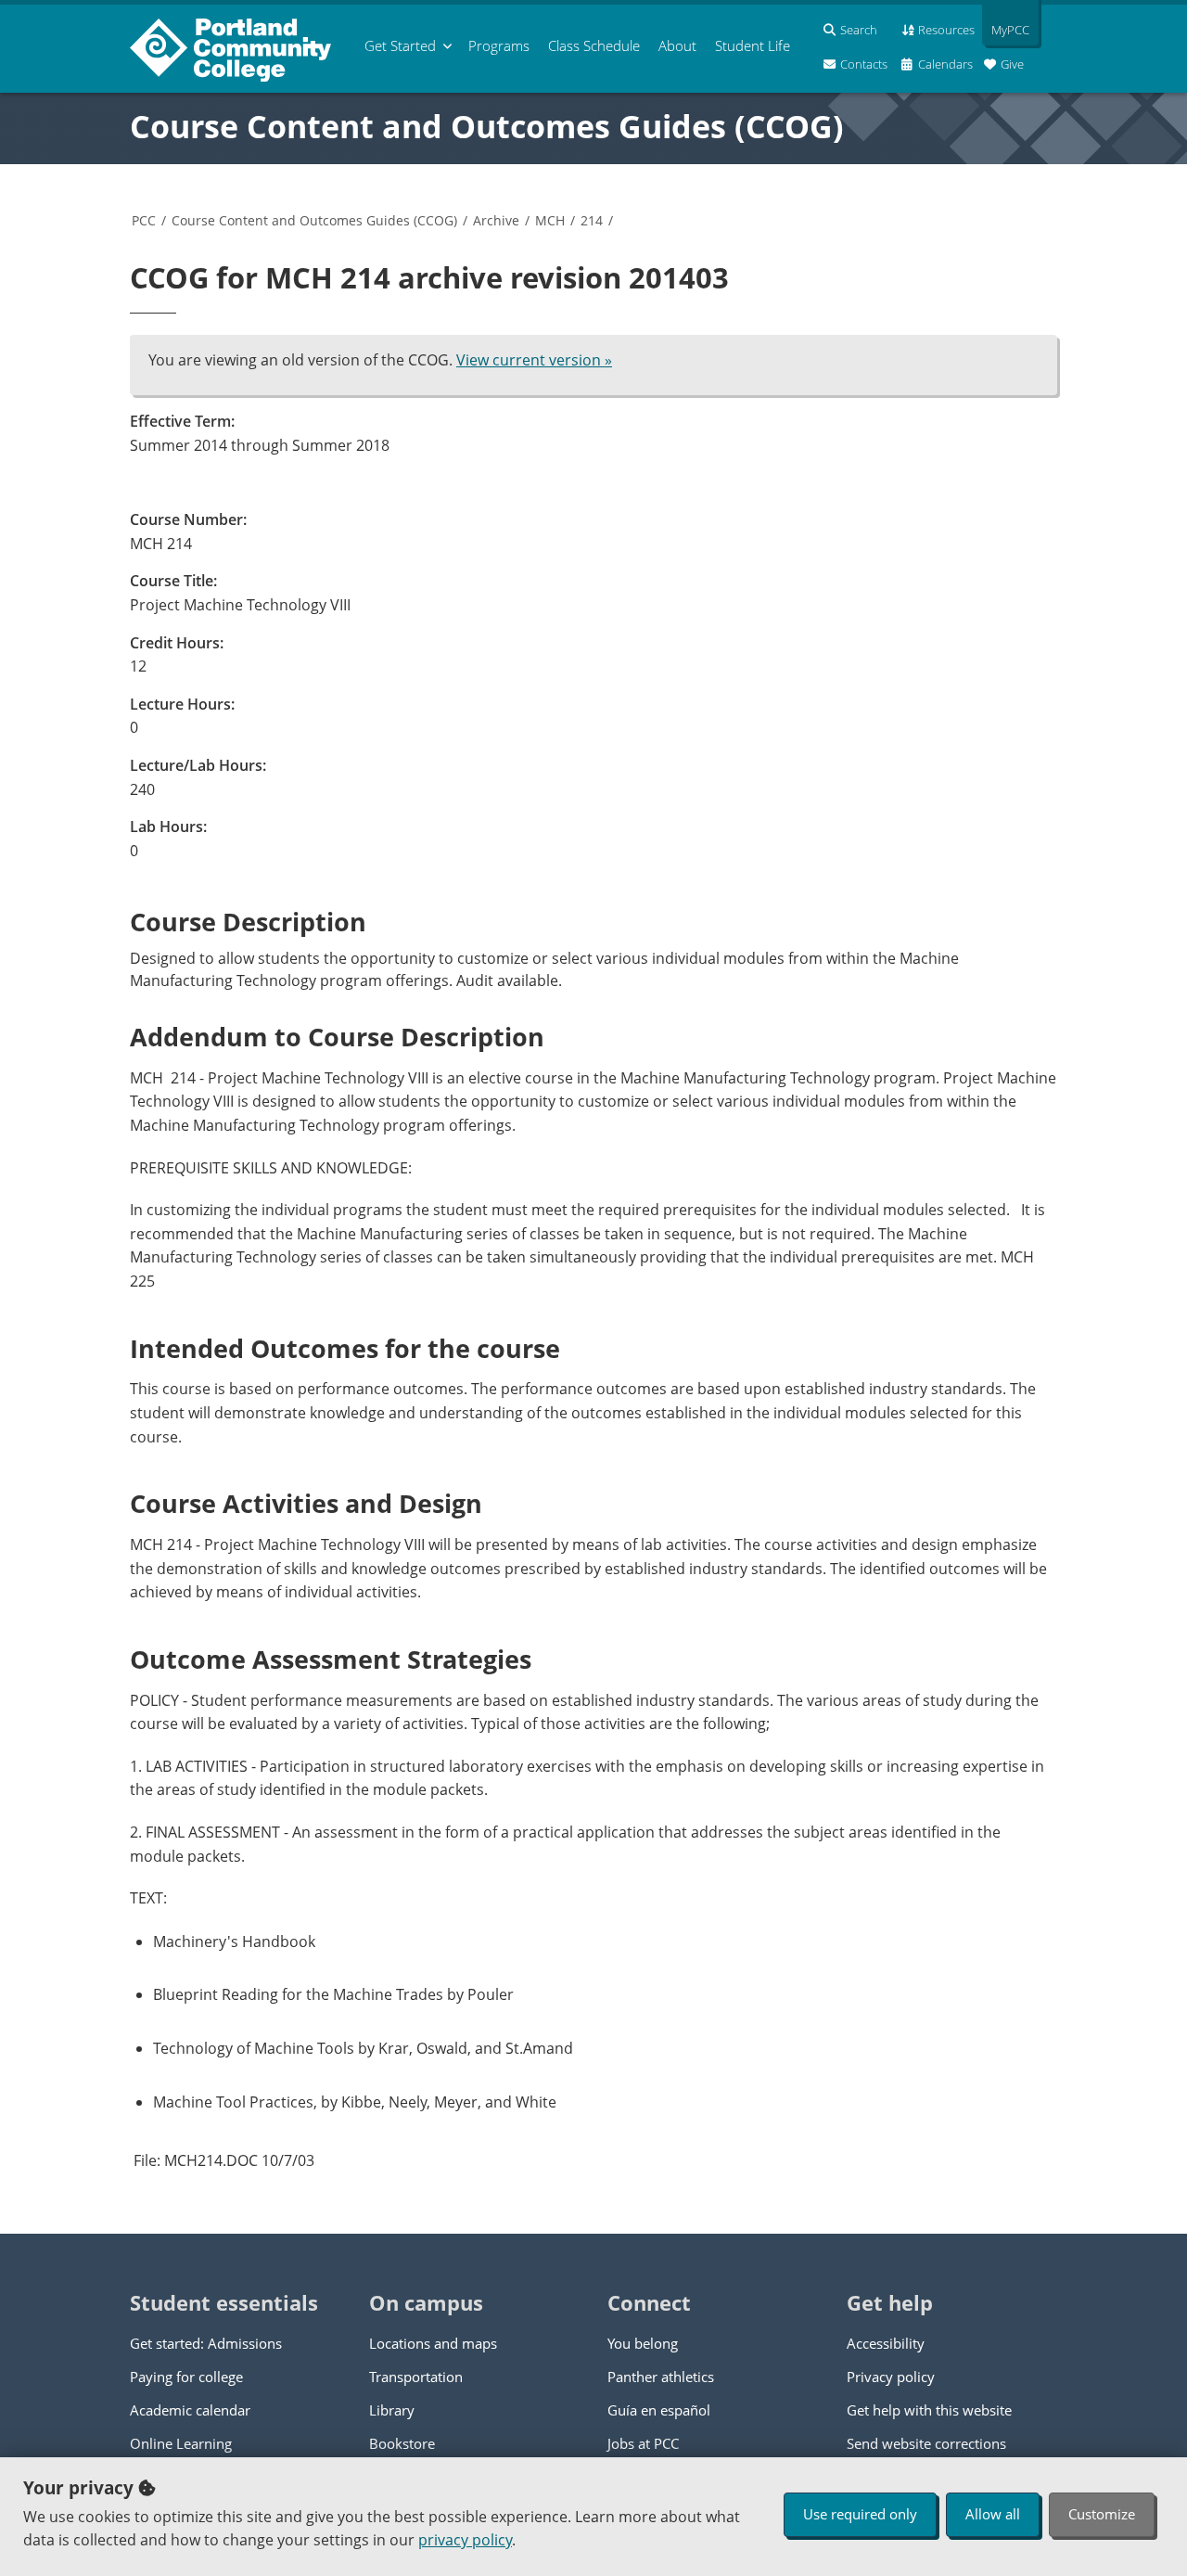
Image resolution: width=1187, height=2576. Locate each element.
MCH (550, 220)
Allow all (993, 2514)
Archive (496, 220)
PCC (144, 220)
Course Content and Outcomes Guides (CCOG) (487, 126)
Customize (1102, 2514)
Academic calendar (190, 2410)
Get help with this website (929, 2410)
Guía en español (659, 2410)
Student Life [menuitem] (753, 45)
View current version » (534, 360)
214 (592, 220)
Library (392, 2410)
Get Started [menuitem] (400, 45)
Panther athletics (661, 2377)
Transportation (416, 2377)
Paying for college (186, 2377)
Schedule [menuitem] (594, 45)
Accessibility (886, 2343)
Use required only (860, 2514)
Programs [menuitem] (499, 45)
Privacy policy (891, 2377)
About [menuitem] (677, 45)
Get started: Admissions (206, 2343)
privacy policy (465, 2540)
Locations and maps (433, 2343)
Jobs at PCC (643, 2443)
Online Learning (181, 2443)
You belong (643, 2343)
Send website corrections (926, 2443)
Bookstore (402, 2443)
